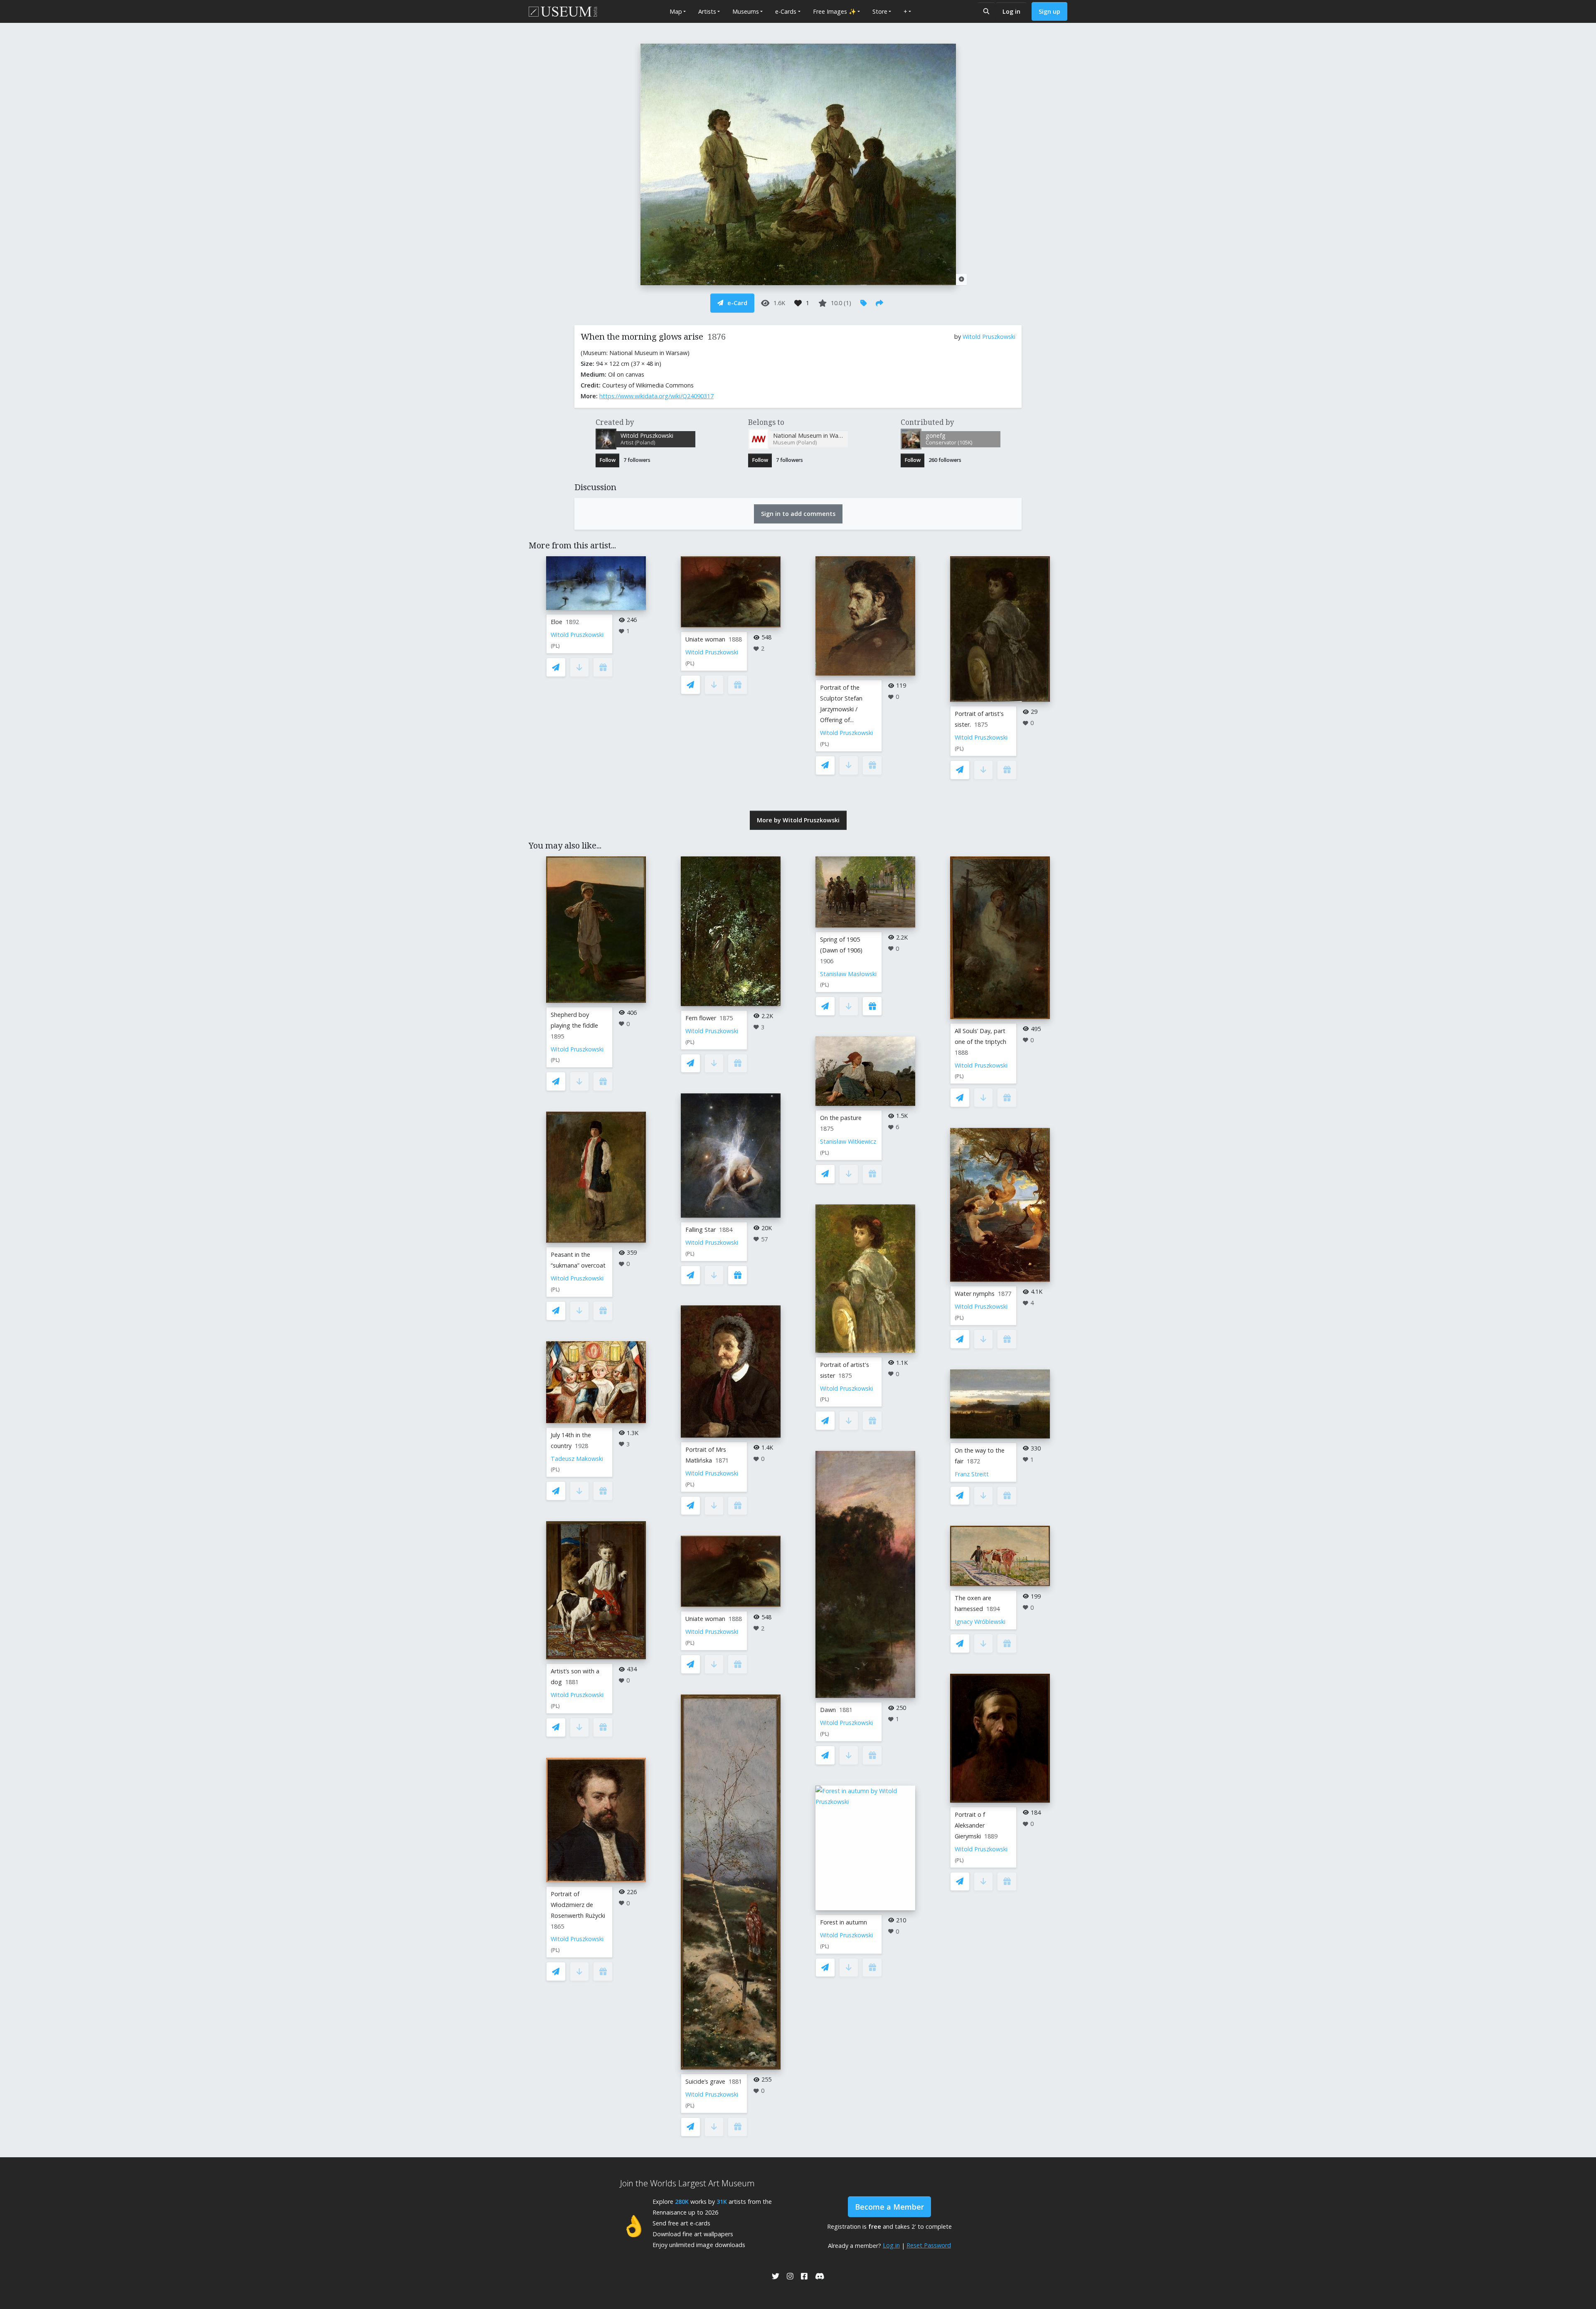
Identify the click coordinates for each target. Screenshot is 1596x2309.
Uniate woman (705, 639)
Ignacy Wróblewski (980, 1622)
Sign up (1049, 11)
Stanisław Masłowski (848, 974)
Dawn (828, 1710)
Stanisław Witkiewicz (848, 1141)
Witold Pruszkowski (989, 337)
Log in (1011, 11)
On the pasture (841, 1118)
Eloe (557, 622)
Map (676, 11)
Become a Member (889, 2207)
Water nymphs (975, 1294)
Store (880, 11)
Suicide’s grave (705, 2081)
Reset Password (929, 2245)
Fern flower (701, 1018)
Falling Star (701, 1230)
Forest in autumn (844, 1922)
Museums (746, 11)
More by (798, 820)
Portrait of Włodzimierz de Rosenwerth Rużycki (578, 1905)
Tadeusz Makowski (577, 1459)
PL (555, 646)
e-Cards (786, 11)
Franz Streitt (972, 1474)
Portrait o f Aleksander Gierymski (970, 1825)
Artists (707, 11)
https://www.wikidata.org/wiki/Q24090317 (656, 396)
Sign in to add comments (798, 514)
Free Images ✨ (835, 11)
